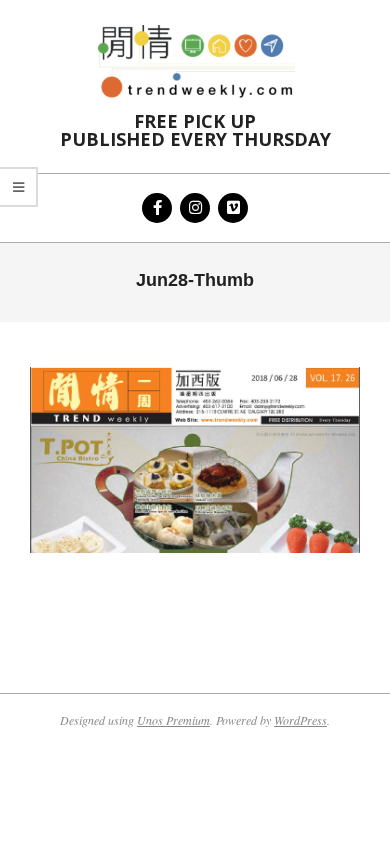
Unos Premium (173, 720)
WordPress (300, 720)
